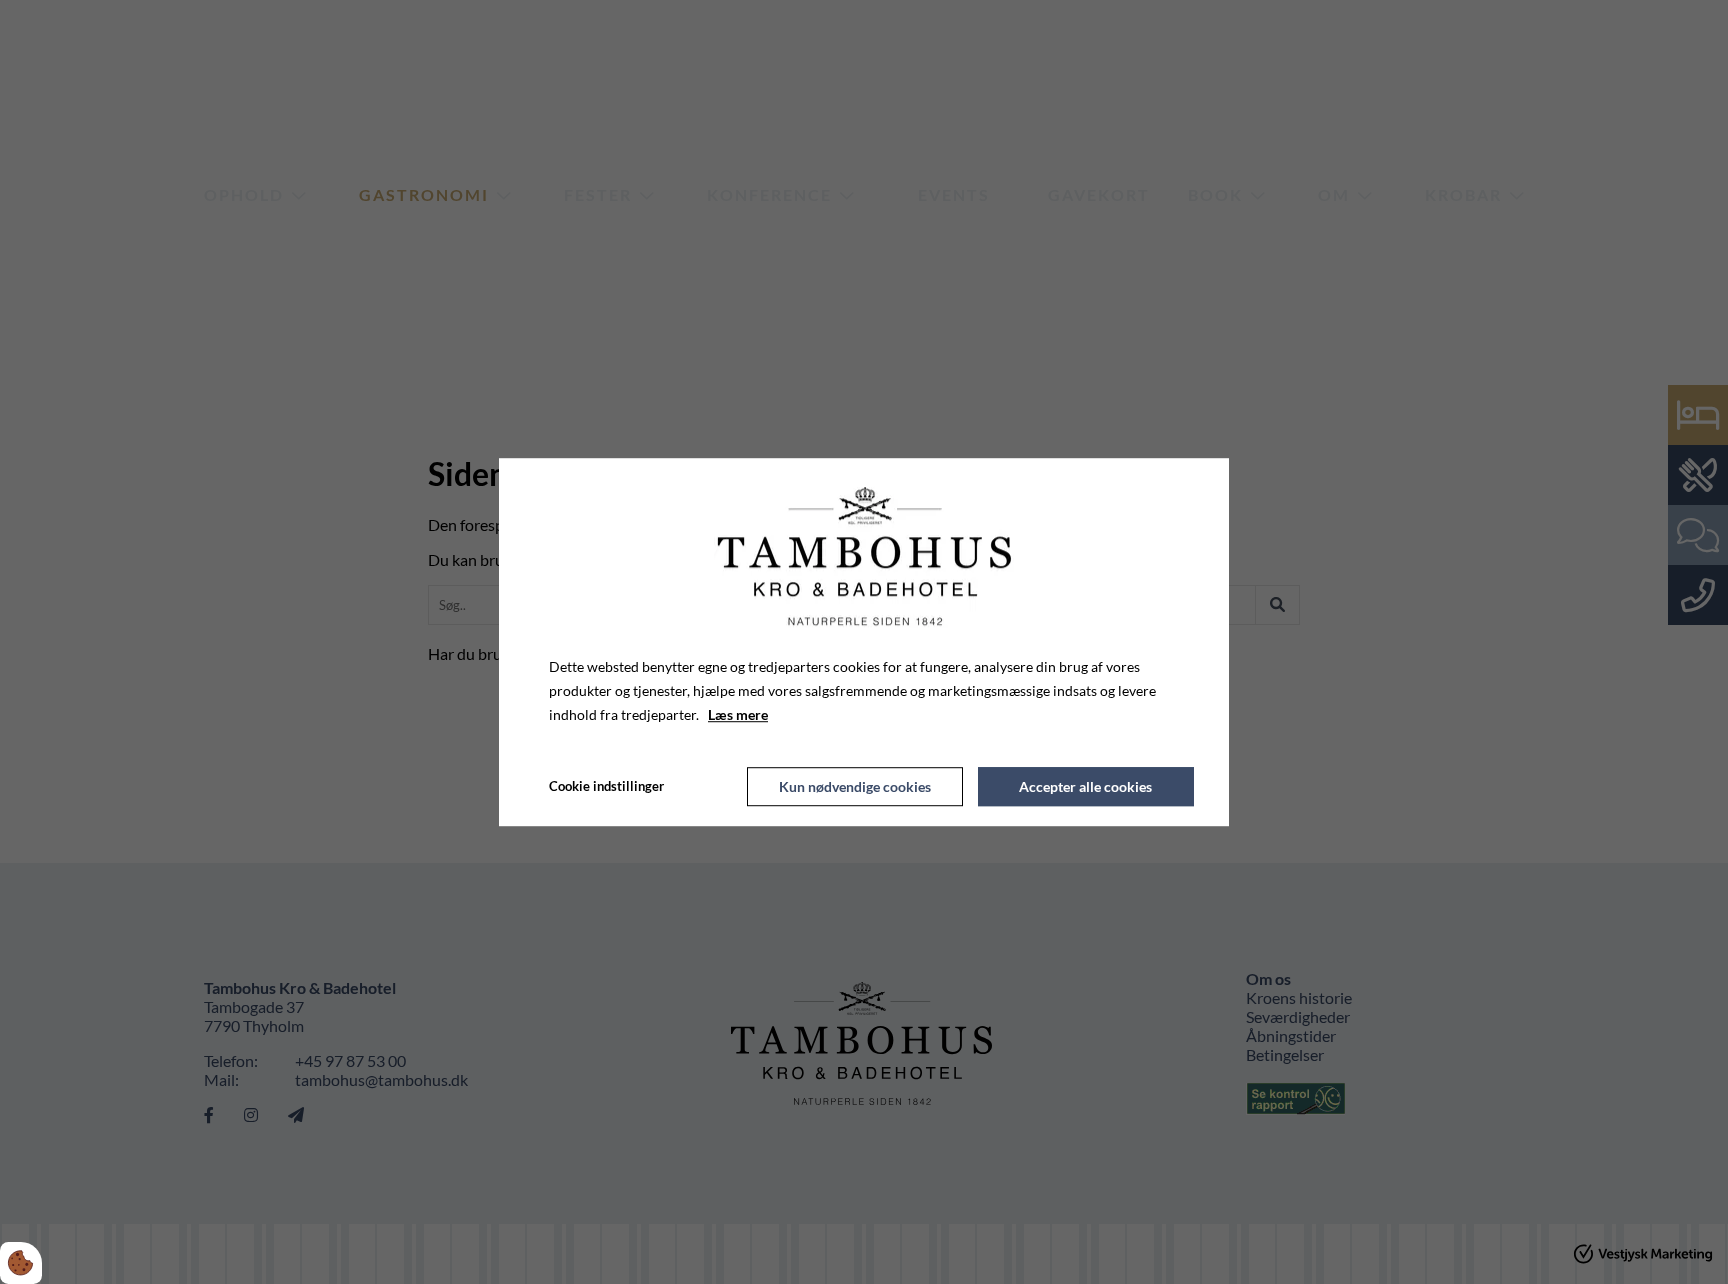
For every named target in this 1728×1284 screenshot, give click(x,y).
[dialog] (864, 642)
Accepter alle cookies (1085, 786)
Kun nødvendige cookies (855, 786)
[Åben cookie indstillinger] (21, 1263)
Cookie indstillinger (606, 786)
